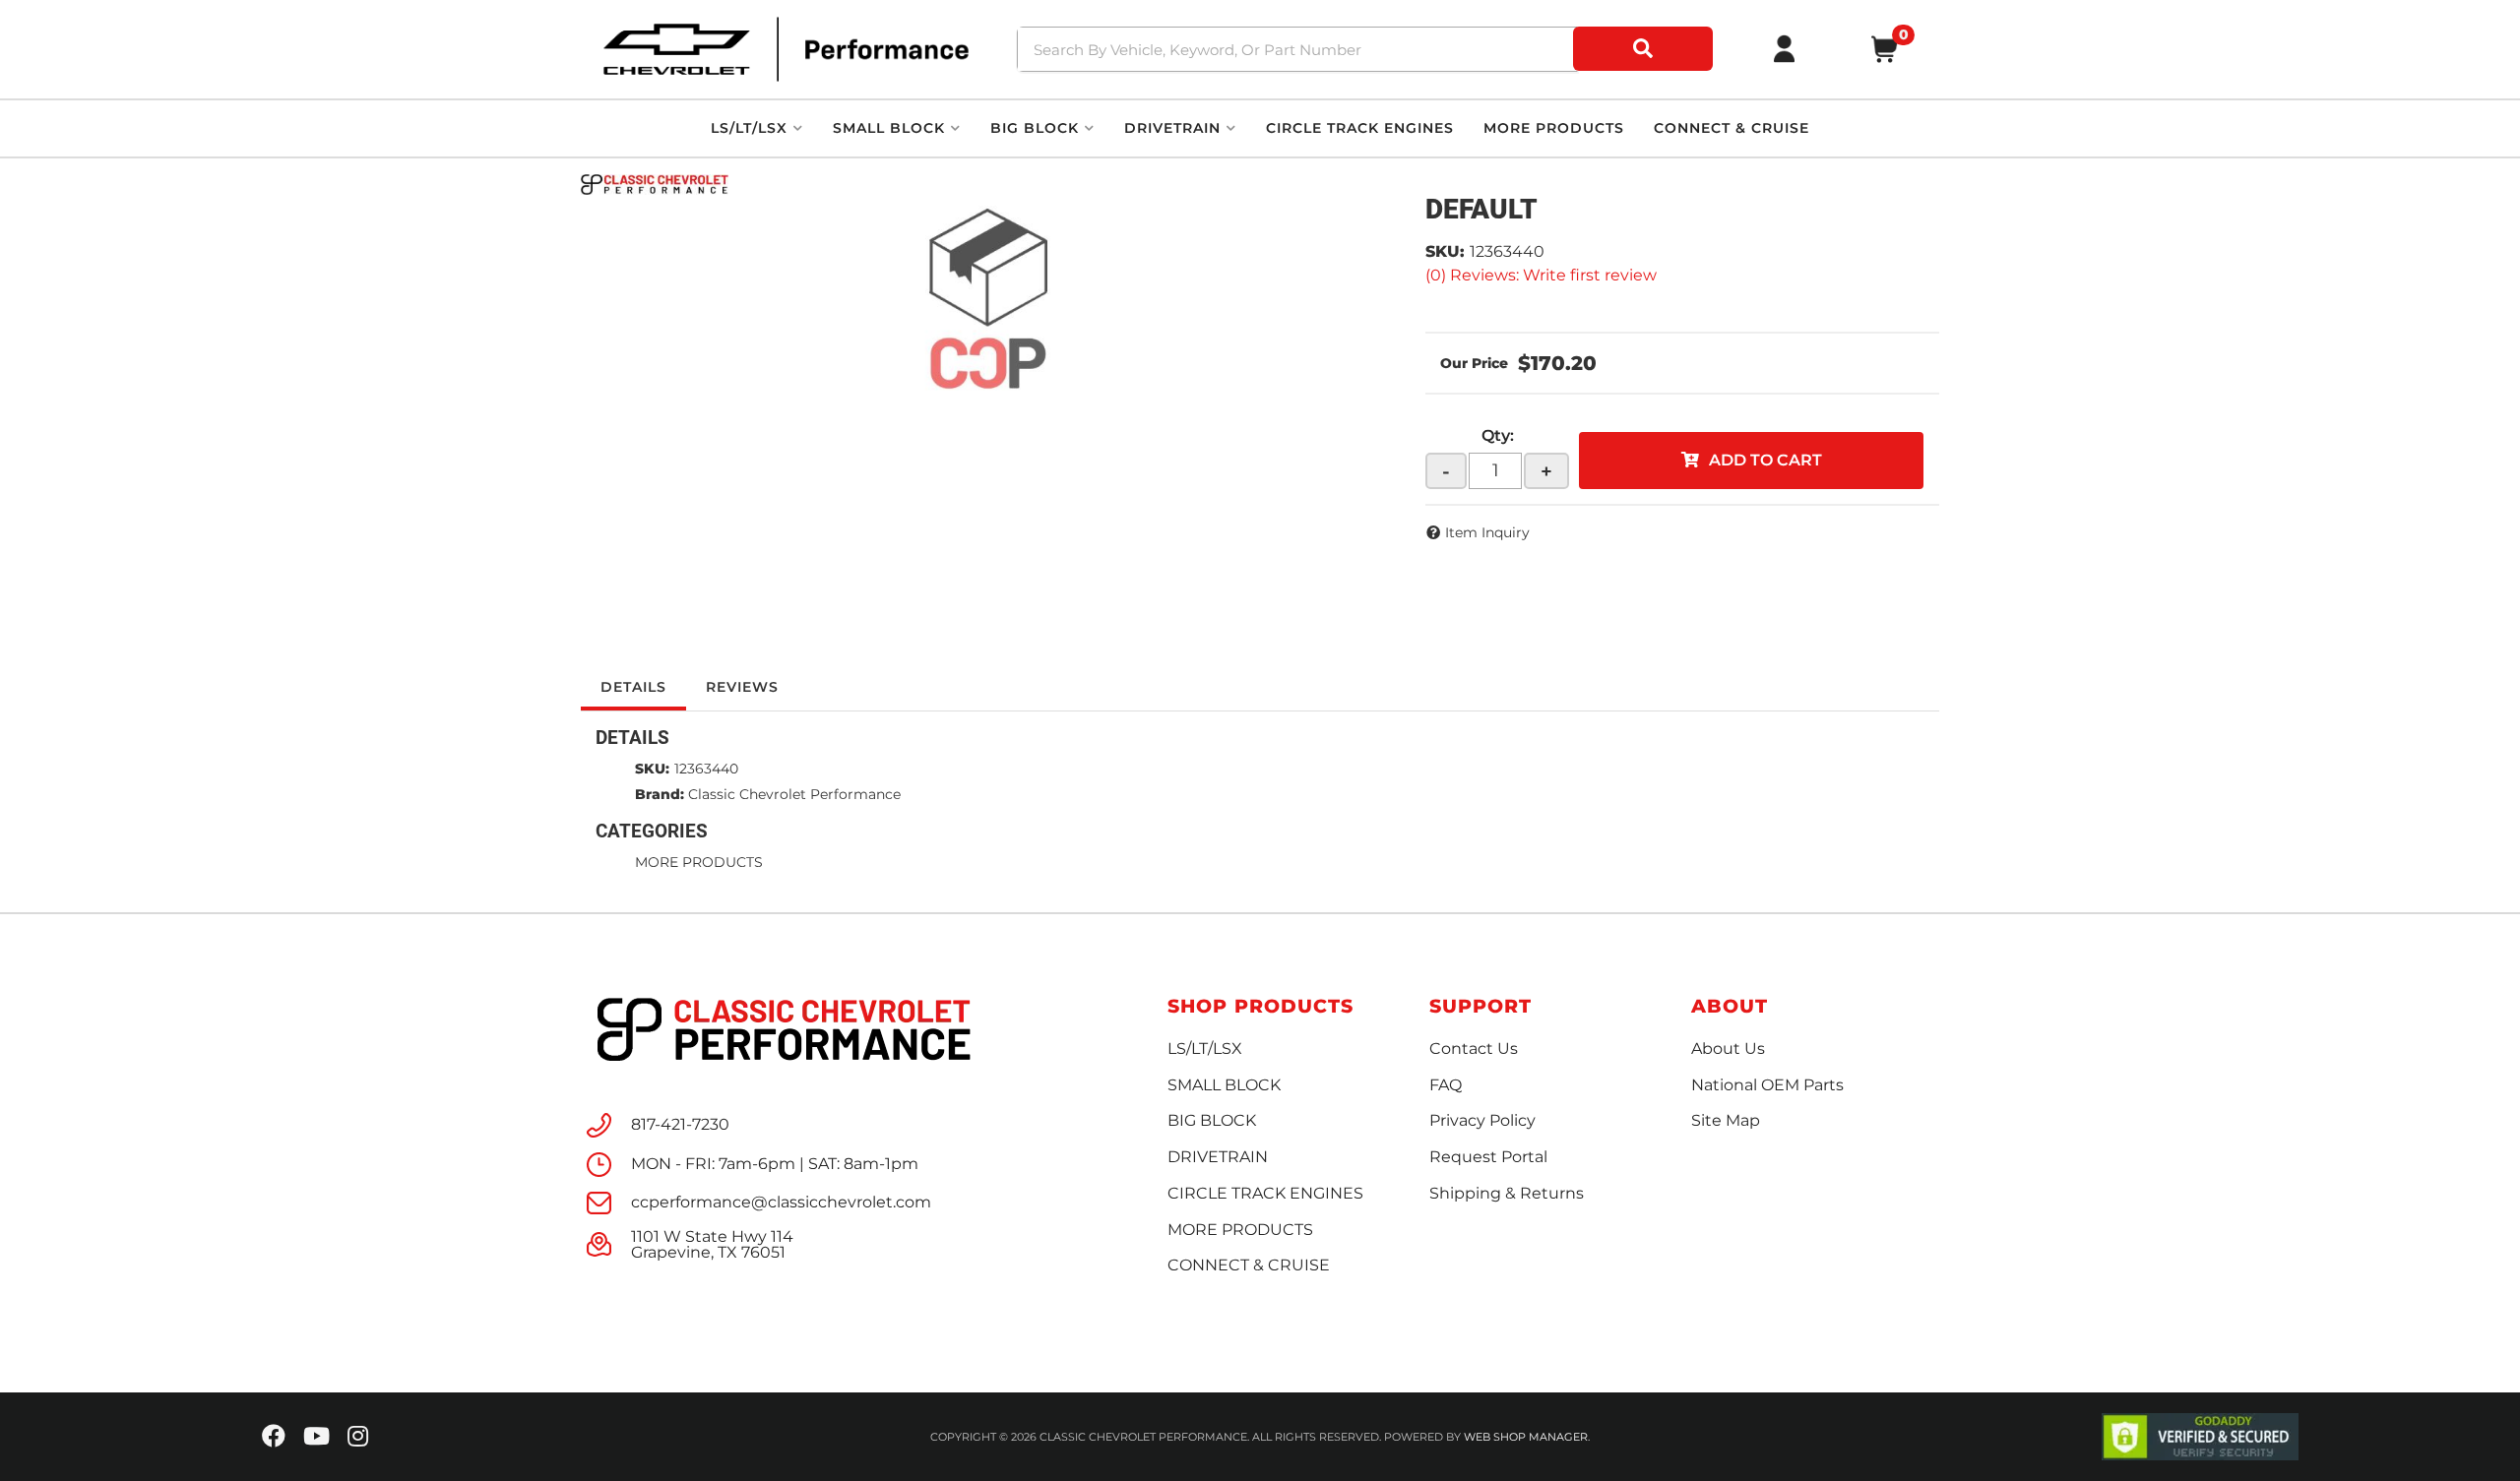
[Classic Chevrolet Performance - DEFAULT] (655, 183)
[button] (1367, 50)
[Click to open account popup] (1784, 49)
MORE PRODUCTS (699, 862)
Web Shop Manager (1526, 1437)
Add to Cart (1765, 460)
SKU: (1445, 251)
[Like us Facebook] (274, 1437)
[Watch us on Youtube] (316, 1437)
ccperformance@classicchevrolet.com (781, 1203)
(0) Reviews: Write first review (1541, 275)
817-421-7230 (680, 1124)
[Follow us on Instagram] (358, 1437)
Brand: (660, 794)
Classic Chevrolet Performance (794, 794)
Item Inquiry (1487, 532)
